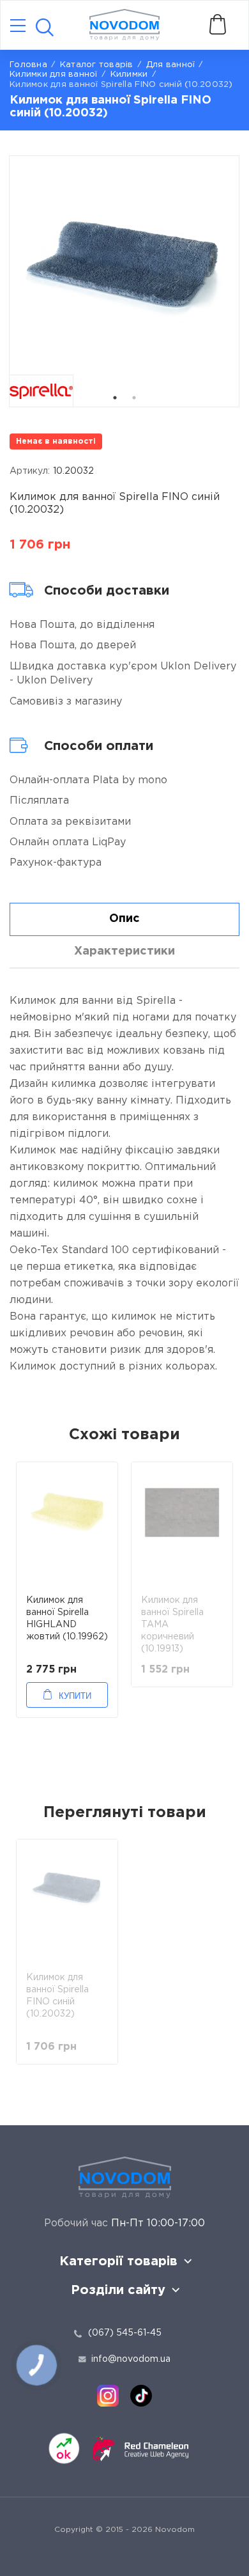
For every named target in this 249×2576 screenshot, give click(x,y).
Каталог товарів (97, 65)
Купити (75, 1696)
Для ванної (171, 65)
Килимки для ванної (54, 74)
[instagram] (108, 2396)
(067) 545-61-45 (125, 2333)
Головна (28, 65)
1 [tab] (115, 398)
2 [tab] (134, 398)
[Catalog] (18, 27)
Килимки (129, 74)
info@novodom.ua (131, 2359)
